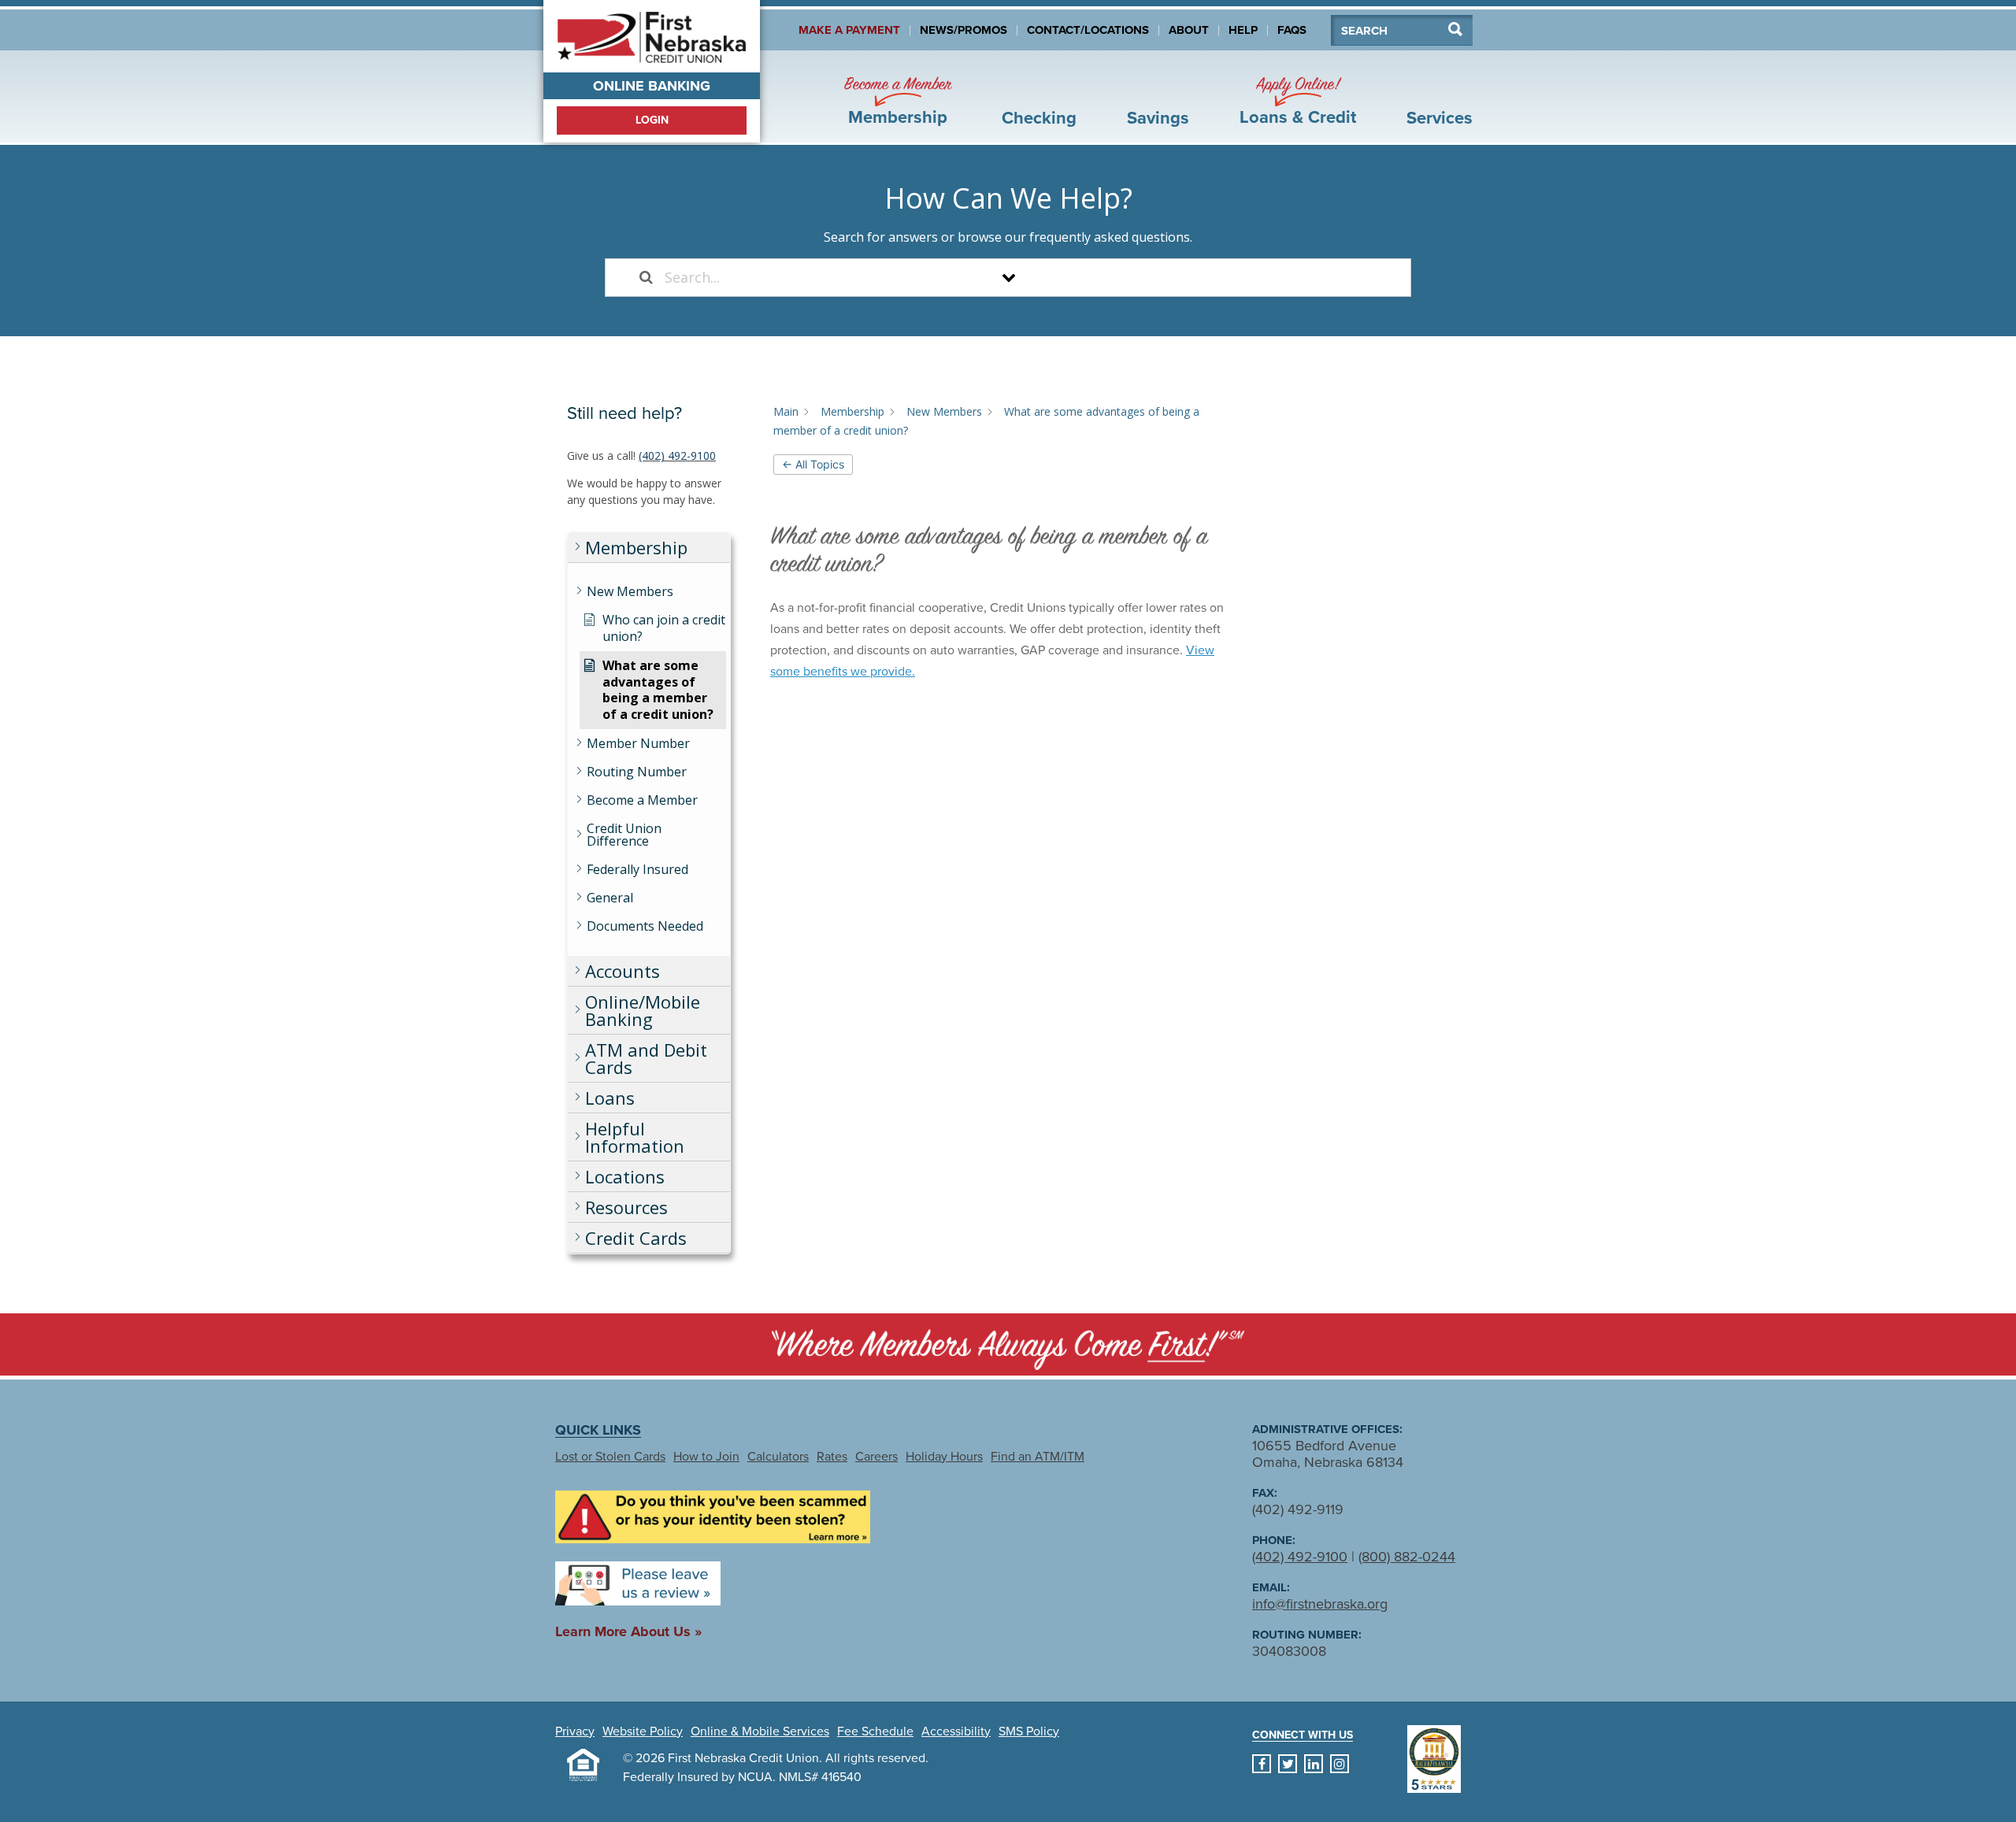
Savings (1158, 118)
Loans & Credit (1298, 101)
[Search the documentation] (646, 278)
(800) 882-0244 (1407, 1557)
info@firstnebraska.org (1320, 1604)
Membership (898, 101)
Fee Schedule (875, 1731)
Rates (832, 1457)
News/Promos (964, 30)
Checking (1039, 118)
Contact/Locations (1088, 30)
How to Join (706, 1457)
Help (1243, 30)
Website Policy (643, 1731)
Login (652, 120)
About (1189, 30)
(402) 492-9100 (677, 455)
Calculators (778, 1457)
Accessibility (956, 1731)
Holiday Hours (944, 1457)
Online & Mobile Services (760, 1731)
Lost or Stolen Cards (610, 1457)
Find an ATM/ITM (1038, 1457)
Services (1440, 118)
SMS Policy (1029, 1731)
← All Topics (813, 464)
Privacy (575, 1731)
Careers (876, 1457)
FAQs (1292, 30)
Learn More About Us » (628, 1631)
